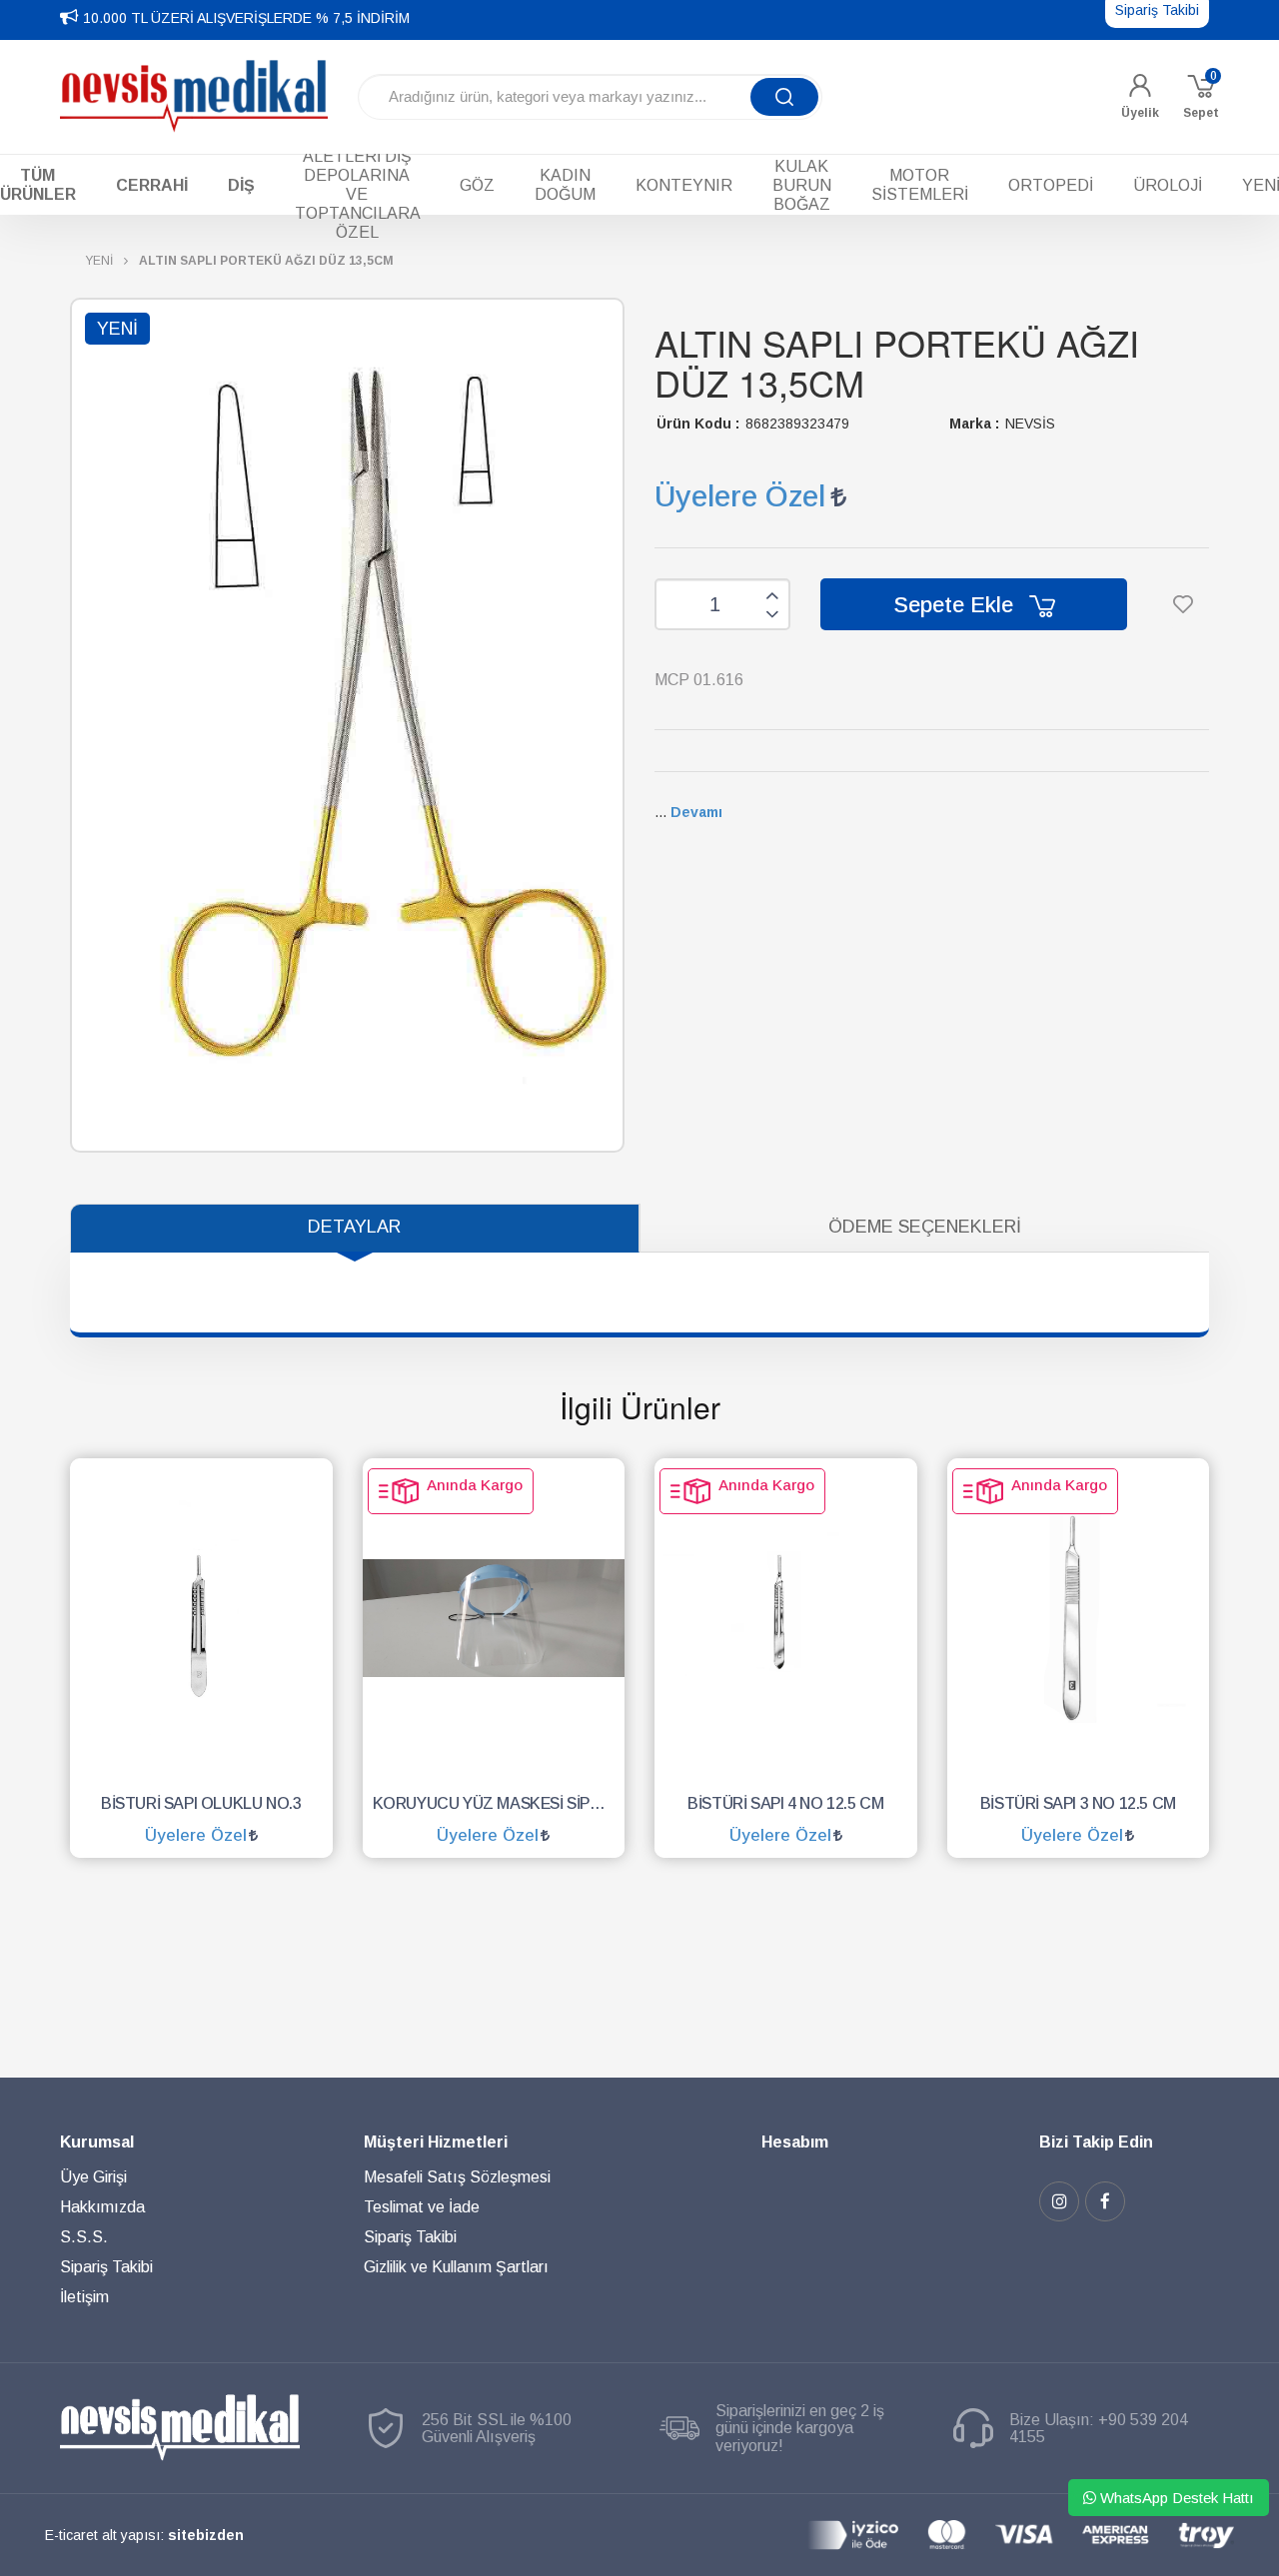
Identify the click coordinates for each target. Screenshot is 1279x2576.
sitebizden (206, 2535)
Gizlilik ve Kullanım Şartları (456, 2267)
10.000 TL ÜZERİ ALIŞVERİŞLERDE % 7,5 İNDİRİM (246, 18)
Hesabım (795, 2142)
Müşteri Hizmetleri (436, 2142)
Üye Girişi (93, 2177)
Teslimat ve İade (422, 2207)
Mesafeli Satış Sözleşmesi (457, 2177)
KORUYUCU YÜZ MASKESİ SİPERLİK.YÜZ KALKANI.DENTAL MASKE (499, 1803)
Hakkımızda (102, 2207)
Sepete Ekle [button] (956, 605)
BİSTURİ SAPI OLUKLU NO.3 (201, 1803)
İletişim (84, 2297)
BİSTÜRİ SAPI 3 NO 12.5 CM (1078, 1803)
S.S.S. (84, 2237)
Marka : (974, 424)
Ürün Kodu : (698, 424)
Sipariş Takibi (106, 2267)
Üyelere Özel (740, 496)
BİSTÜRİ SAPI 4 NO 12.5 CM (785, 1803)
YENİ (99, 261)
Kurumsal (97, 2142)
